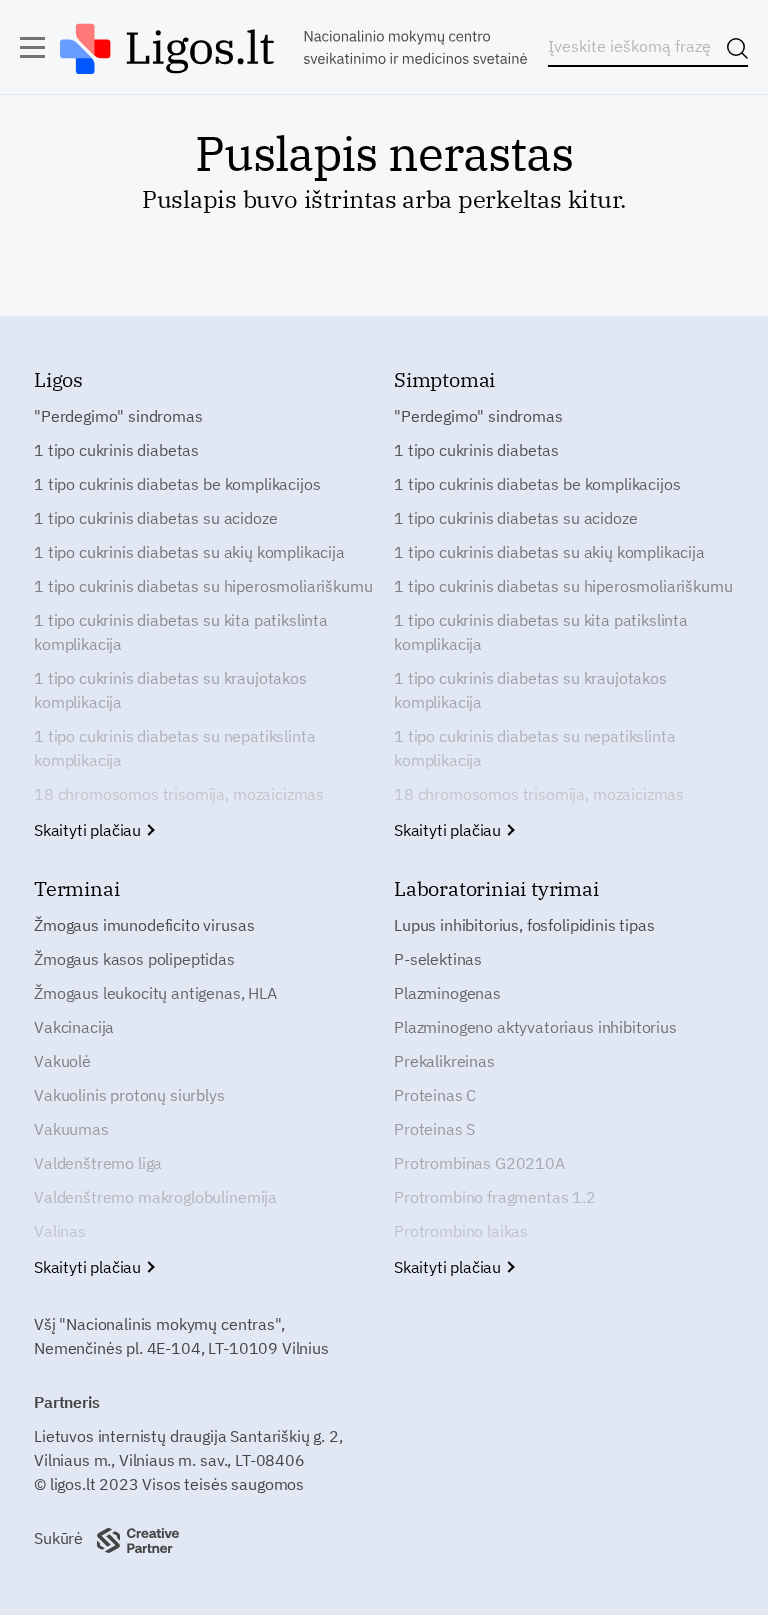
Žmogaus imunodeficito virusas (144, 925)
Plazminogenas (447, 993)
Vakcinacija (74, 1027)
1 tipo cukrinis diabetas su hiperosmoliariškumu (203, 586)
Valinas (60, 1231)
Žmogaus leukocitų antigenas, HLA (155, 993)
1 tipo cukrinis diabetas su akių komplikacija (189, 552)
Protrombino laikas (461, 1231)
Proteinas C (435, 1095)
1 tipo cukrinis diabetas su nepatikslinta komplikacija (174, 748)
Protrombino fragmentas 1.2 (495, 1197)
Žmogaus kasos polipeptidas (134, 959)
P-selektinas (438, 959)
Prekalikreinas (444, 1061)
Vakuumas (71, 1129)
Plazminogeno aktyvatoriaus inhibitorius (535, 1027)
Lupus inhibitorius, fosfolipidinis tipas (524, 925)
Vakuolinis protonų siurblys (129, 1095)
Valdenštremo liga (98, 1163)
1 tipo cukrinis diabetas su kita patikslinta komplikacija (181, 632)
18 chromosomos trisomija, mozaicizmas (179, 794)
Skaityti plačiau (89, 830)
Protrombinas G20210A (479, 1163)
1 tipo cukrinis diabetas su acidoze (155, 518)
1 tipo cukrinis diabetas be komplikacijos (177, 484)
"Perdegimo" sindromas (118, 416)
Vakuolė (62, 1061)
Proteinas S (434, 1129)
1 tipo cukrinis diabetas (116, 450)
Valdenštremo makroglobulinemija (155, 1197)
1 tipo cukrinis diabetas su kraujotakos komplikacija (170, 690)
